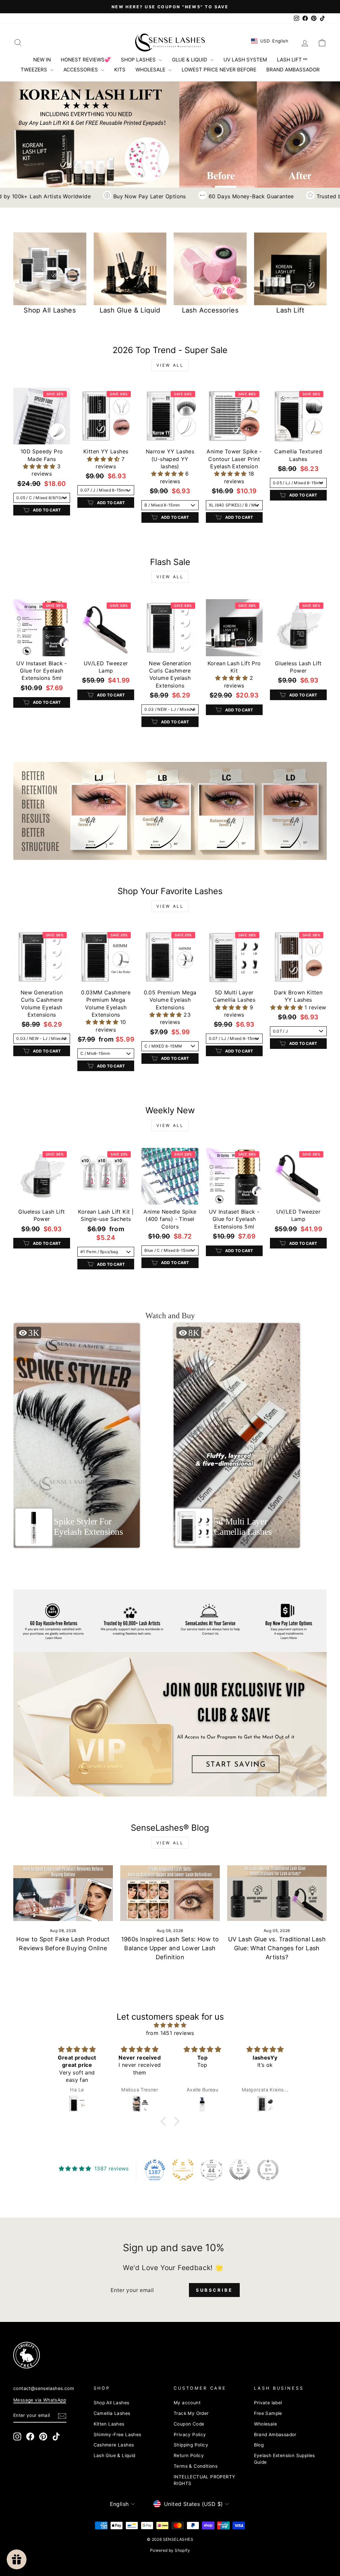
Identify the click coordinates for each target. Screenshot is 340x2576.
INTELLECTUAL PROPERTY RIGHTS (204, 2480)
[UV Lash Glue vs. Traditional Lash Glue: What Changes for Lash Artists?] (277, 1893)
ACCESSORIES (81, 70)
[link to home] (170, 43)
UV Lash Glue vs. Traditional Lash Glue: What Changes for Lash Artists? (277, 1948)
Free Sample (268, 2413)
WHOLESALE (151, 70)
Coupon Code (189, 2424)
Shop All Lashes (112, 2403)
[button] (40, 466)
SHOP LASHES (139, 60)
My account (187, 2403)
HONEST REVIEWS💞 (86, 60)
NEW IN (42, 60)
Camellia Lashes (112, 2413)
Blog (259, 2445)
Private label (268, 2403)
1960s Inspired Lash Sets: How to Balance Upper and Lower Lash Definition (170, 1948)
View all (170, 365)
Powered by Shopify (170, 2550)
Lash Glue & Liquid (115, 2455)
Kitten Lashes (109, 2424)
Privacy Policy (190, 2435)
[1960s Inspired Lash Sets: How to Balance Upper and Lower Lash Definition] (170, 1893)
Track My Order (191, 2413)
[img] (170, 2025)
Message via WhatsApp (40, 2400)
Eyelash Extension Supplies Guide (285, 2459)
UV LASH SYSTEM (245, 60)
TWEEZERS (35, 70)
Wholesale (266, 2424)
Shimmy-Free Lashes (118, 2435)
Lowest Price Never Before (219, 70)
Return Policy (189, 2455)
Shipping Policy (191, 2445)
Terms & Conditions (196, 2466)
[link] (170, 811)
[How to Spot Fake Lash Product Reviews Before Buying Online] (63, 1893)
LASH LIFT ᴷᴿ (292, 60)
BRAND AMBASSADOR (293, 70)
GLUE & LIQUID (190, 60)
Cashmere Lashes (114, 2445)
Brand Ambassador (275, 2435)
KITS (120, 70)
